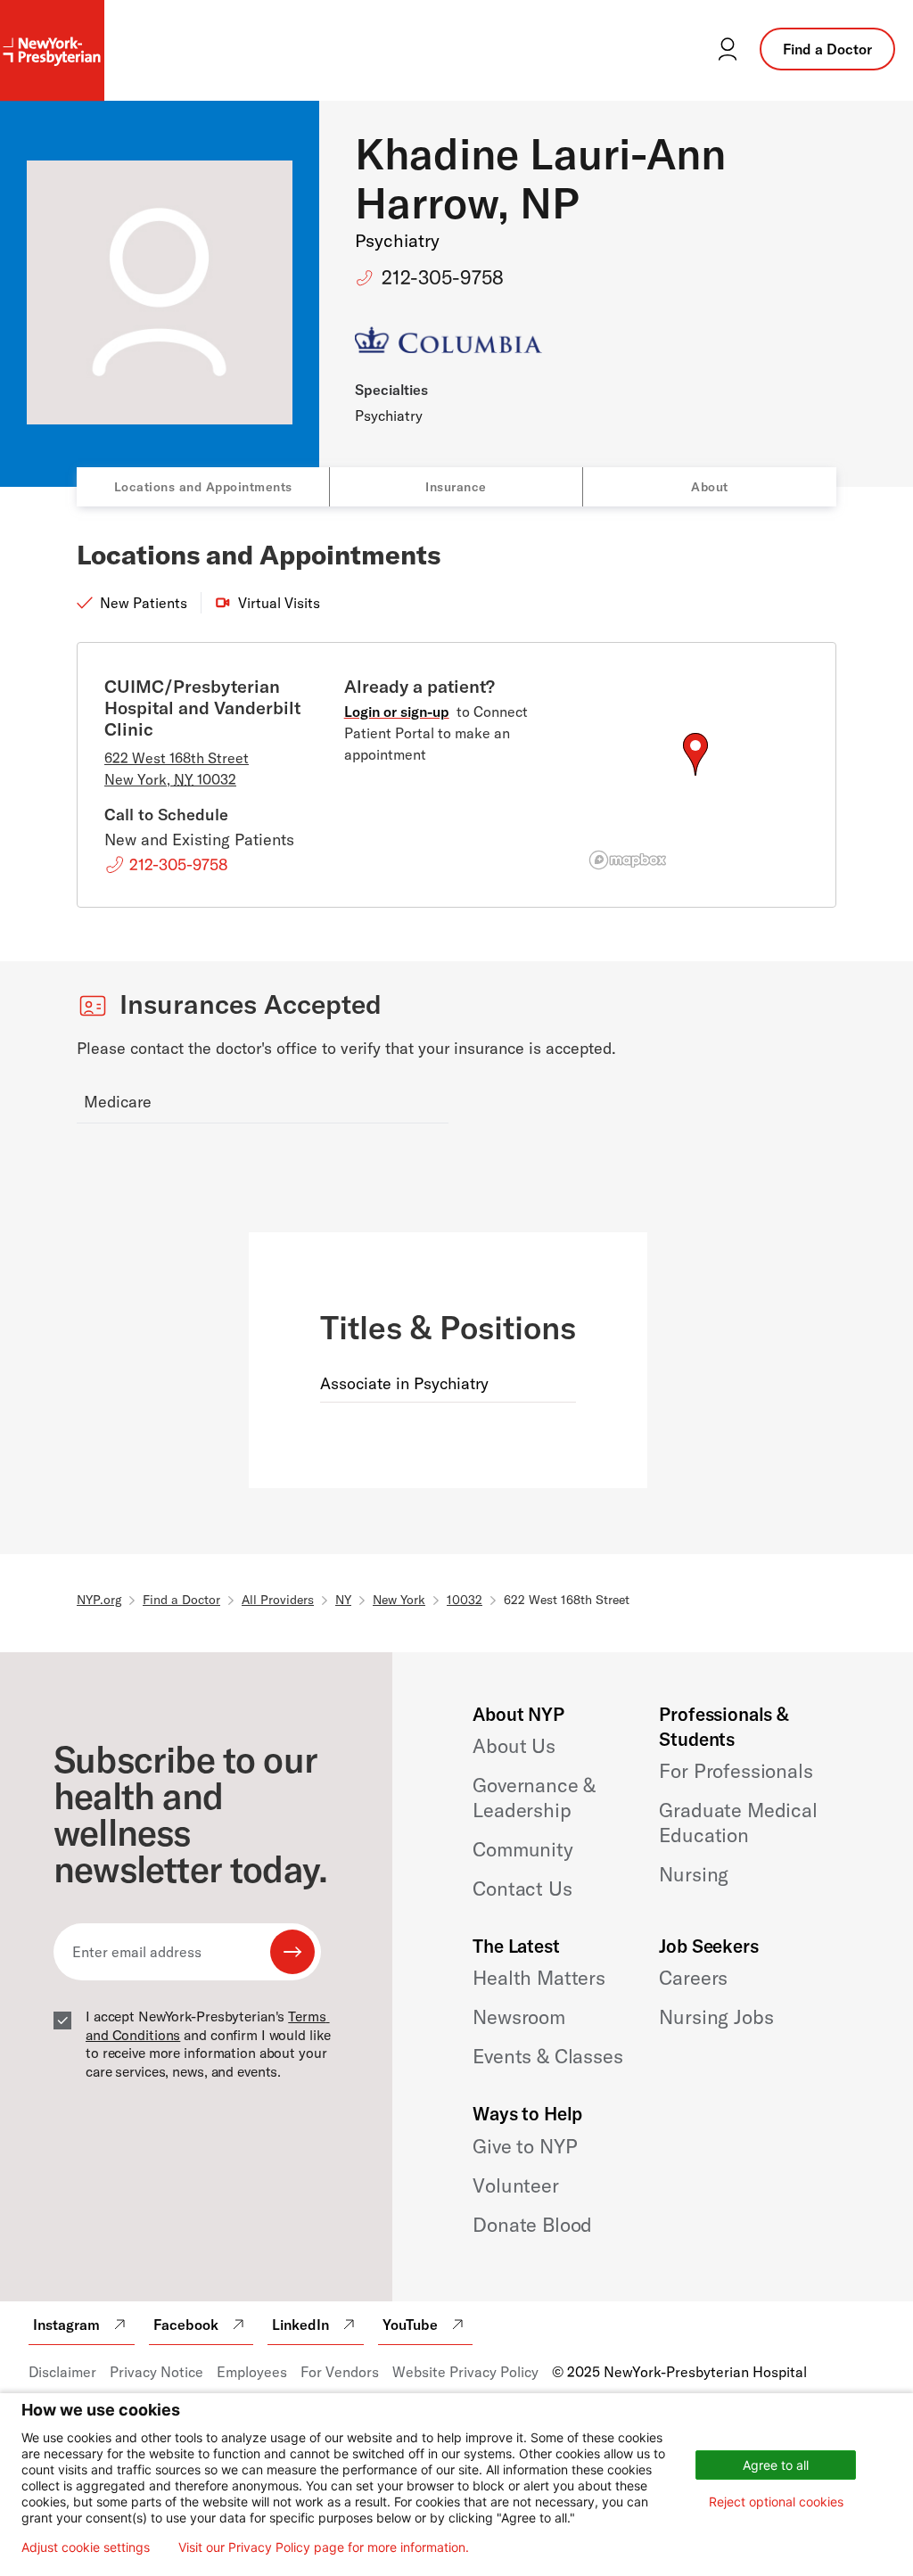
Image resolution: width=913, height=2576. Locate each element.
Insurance (456, 487)
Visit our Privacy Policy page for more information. (324, 2547)
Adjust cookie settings (86, 2547)
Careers (693, 1978)
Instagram (66, 2325)
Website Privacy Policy (465, 2372)
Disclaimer (62, 2372)
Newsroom (519, 2017)
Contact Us (522, 1889)
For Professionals (736, 1771)
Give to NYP (525, 2146)
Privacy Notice (156, 2372)
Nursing (694, 1874)
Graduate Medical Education (738, 1823)
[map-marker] (695, 754)
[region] (696, 776)
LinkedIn (300, 2325)
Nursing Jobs (716, 2017)
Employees (252, 2372)
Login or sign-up (397, 712)
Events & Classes (547, 2056)
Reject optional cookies (776, 2502)
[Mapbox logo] (628, 860)
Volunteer (516, 2185)
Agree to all (776, 2465)
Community (523, 1849)
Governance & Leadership (534, 1798)
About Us (514, 1746)
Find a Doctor (827, 49)
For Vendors (340, 2372)
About (710, 487)
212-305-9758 (443, 277)
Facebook (186, 2325)
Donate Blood (532, 2225)
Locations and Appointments (203, 487)
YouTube (410, 2325)
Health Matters (539, 1978)
